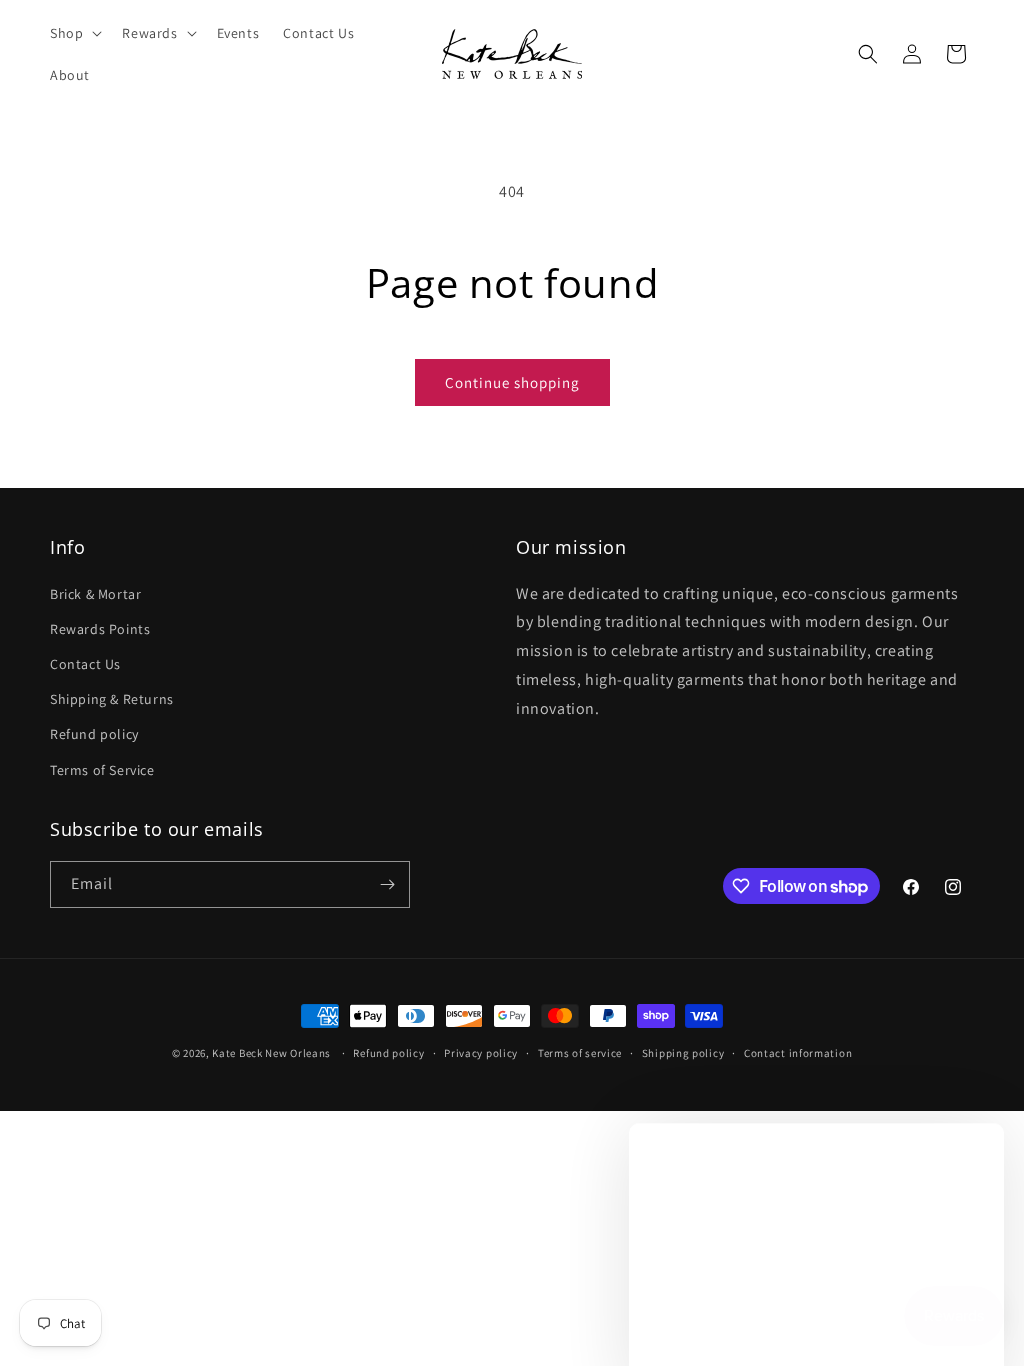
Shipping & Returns (112, 699)
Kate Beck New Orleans (271, 1053)
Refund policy (94, 734)
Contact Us (85, 664)
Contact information (798, 1053)
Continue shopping (512, 382)
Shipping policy (683, 1053)
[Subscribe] (387, 884)
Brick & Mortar (95, 594)
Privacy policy (481, 1053)
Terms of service (580, 1053)
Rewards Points (100, 629)
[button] (74, 33)
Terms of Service (102, 770)
